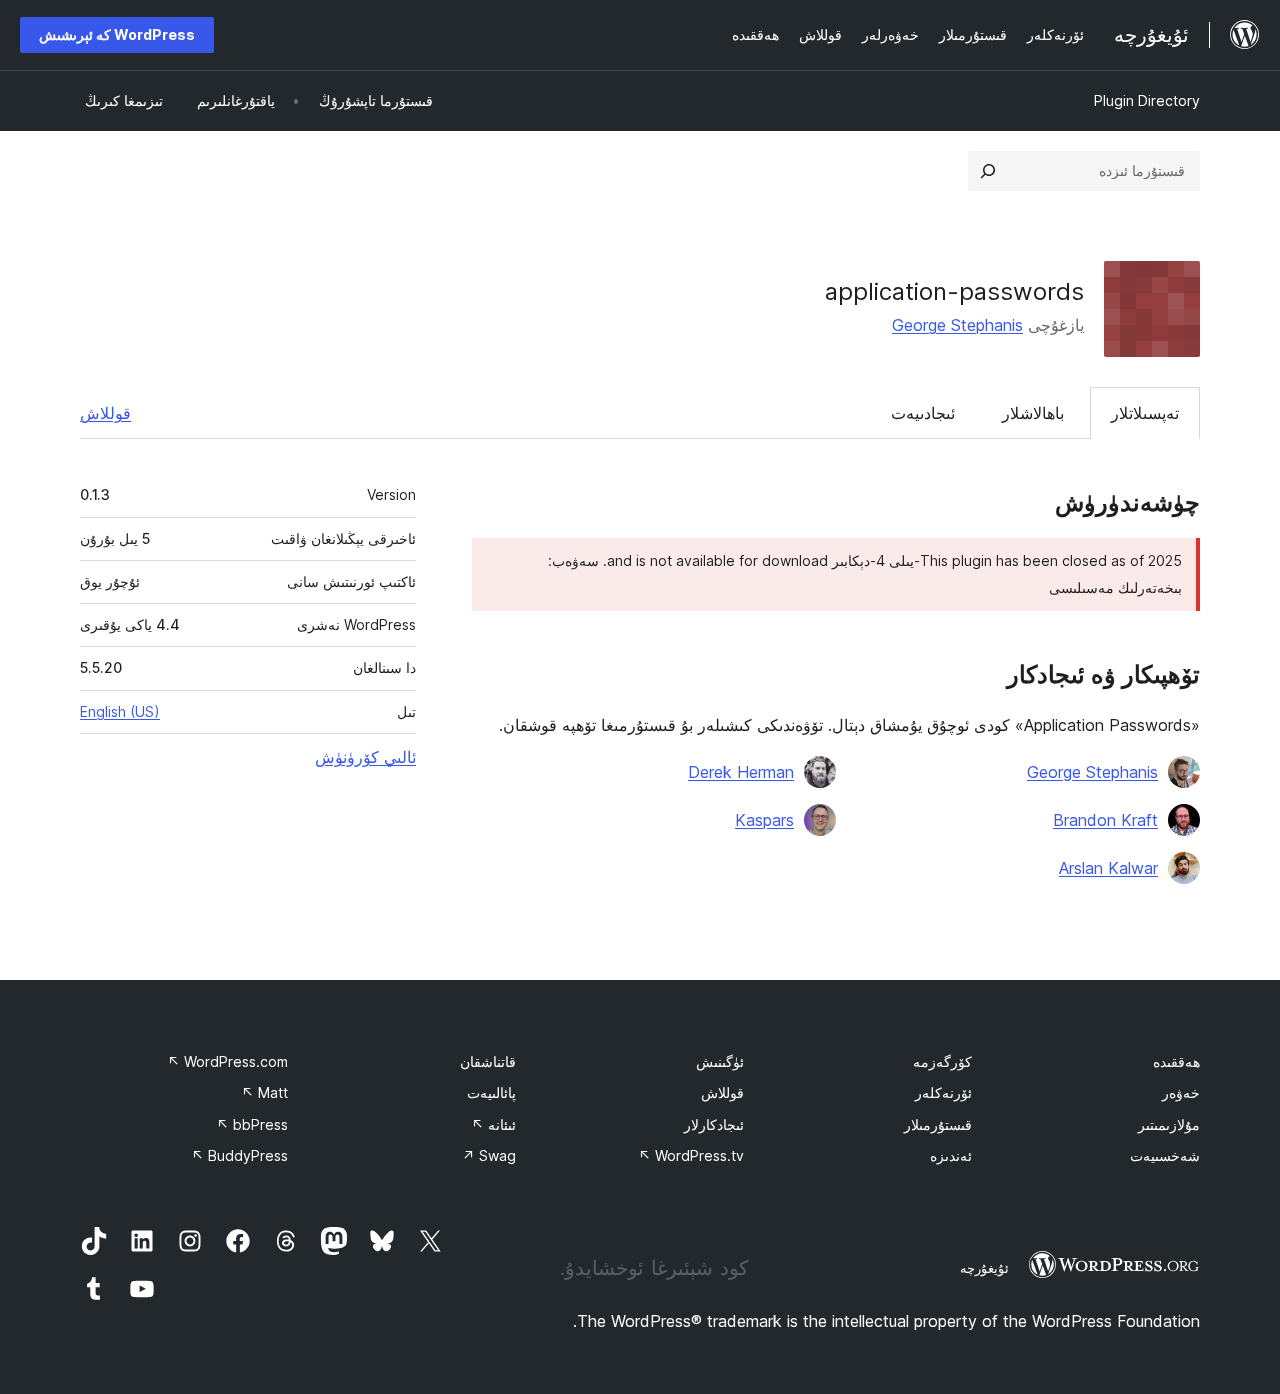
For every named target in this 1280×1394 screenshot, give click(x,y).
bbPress (252, 1124)
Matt (264, 1092)
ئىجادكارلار (714, 1124)
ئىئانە (493, 1124)
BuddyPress (239, 1155)
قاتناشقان (488, 1061)
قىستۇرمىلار (938, 1124)
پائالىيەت (491, 1092)
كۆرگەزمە (942, 1061)
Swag (489, 1155)
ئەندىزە (951, 1155)
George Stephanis (957, 325)
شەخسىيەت (1165, 1155)
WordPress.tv (691, 1155)
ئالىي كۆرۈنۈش (365, 757)
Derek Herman (741, 772)
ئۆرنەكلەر (943, 1092)
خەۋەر (1181, 1092)
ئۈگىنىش (720, 1061)
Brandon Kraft (1105, 820)
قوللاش (105, 413)
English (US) (120, 711)
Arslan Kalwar (1108, 868)
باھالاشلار (1033, 413)
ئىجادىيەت (923, 413)
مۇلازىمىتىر (1169, 1124)
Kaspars (764, 820)
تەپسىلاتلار (1145, 413)
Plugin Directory (1147, 100)
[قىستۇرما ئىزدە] (988, 171)
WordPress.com (227, 1061)
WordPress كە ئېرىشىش (117, 34)
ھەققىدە (1176, 1061)
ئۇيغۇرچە (984, 1268)
